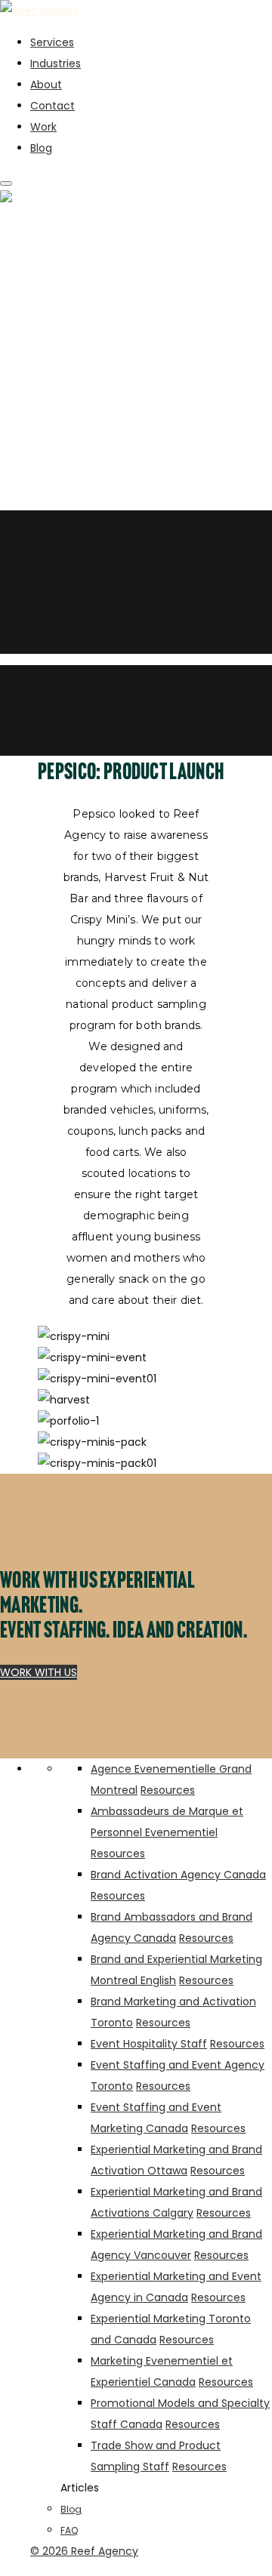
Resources (168, 1790)
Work (43, 127)
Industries (56, 63)
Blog (41, 148)
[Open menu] (6, 183)
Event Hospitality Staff (149, 2044)
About (46, 85)
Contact (53, 106)
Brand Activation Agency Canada (178, 1875)
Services (52, 42)
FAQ (69, 2530)
